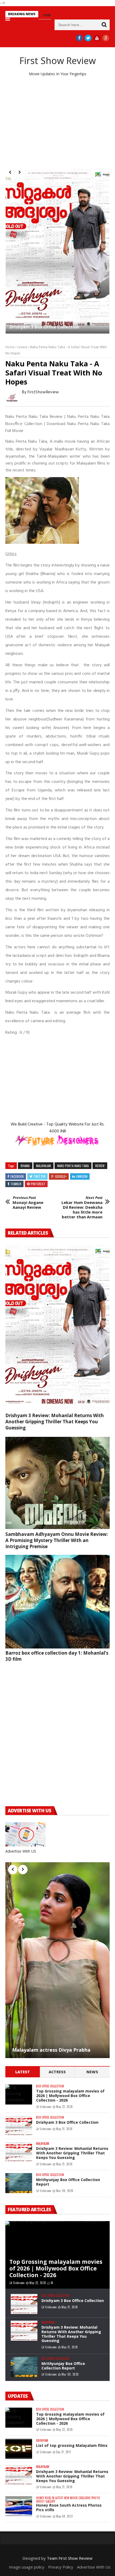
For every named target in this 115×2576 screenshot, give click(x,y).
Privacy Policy (61, 2567)
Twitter (39, 1176)
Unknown (46, 2107)
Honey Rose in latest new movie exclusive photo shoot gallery (68, 2500)
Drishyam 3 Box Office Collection (67, 2122)
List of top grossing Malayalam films (72, 2445)
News (92, 2072)
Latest (23, 2072)
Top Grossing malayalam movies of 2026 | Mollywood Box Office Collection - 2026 (55, 226)
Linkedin (82, 1176)
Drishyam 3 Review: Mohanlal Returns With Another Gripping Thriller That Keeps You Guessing (55, 1422)
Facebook (17, 1176)
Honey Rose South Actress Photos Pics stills (69, 2507)
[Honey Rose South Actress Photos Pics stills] (19, 2506)
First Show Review (58, 61)
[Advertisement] (57, 122)
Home (10, 347)
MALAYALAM (43, 1166)
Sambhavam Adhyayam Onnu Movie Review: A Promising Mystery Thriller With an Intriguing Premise (57, 1540)
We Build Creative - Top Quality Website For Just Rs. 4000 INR (58, 1128)
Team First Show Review (70, 2558)
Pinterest (38, 1184)
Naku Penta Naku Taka (73, 1166)
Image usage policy (27, 2567)
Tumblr (16, 1184)
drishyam (42, 2441)
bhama (25, 1166)
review (22, 347)
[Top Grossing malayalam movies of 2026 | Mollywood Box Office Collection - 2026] (57, 201)
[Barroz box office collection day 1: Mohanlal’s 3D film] (57, 1602)
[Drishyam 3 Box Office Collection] (19, 2126)
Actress (57, 2072)
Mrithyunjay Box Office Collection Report (68, 2182)
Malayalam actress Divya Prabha (51, 2050)
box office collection (50, 2086)
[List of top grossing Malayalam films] (19, 2449)
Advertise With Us (94, 2567)
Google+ (61, 1176)
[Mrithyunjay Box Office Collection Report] (19, 2183)
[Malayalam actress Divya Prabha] (57, 1960)
